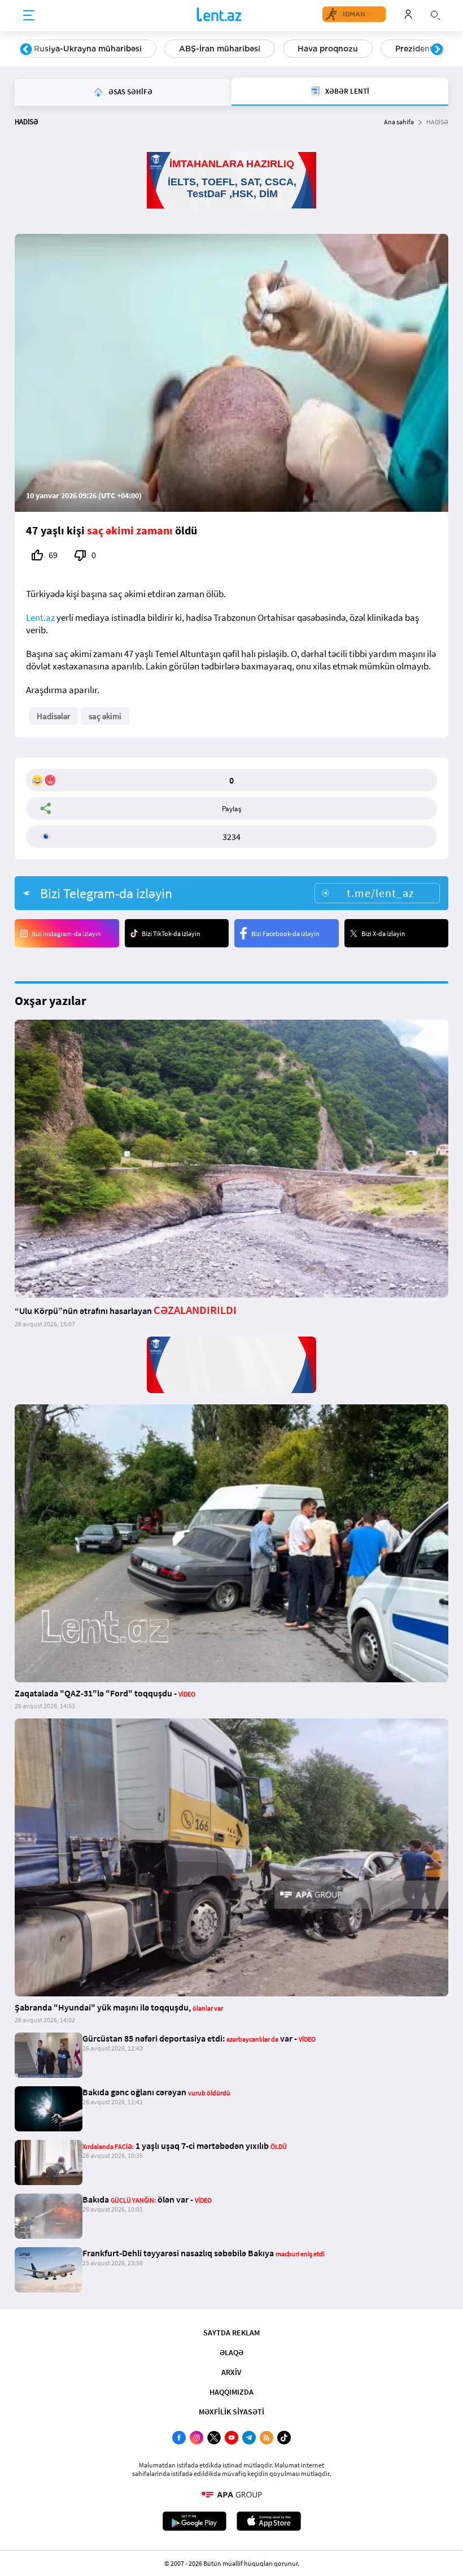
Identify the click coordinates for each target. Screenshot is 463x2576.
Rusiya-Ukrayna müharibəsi (88, 49)
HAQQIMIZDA (231, 2392)
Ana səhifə (399, 122)
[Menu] (29, 16)
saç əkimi (105, 716)
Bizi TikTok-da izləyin (171, 934)
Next (437, 50)
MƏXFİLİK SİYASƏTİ (231, 2412)
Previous (26, 50)
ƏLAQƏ (231, 2352)
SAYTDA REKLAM (231, 2333)
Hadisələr (53, 716)
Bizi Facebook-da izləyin (285, 934)
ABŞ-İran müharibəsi (220, 49)
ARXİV (231, 2372)
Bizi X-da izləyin (383, 934)
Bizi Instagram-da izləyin (66, 934)
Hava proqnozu (328, 49)
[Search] (435, 14)
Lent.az (40, 617)
